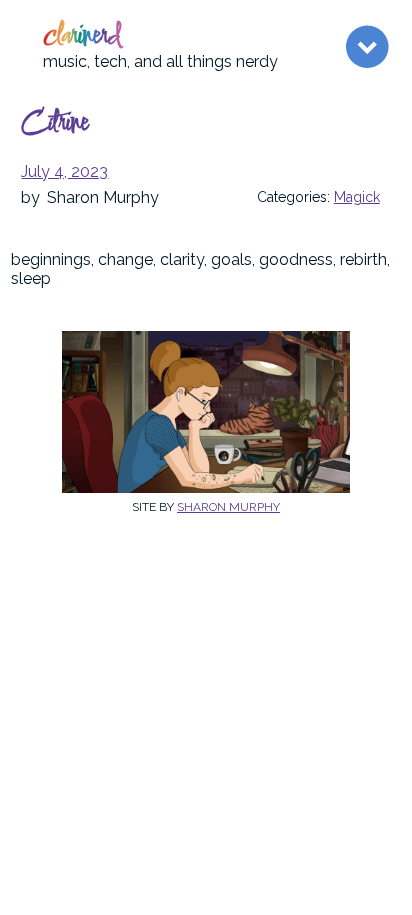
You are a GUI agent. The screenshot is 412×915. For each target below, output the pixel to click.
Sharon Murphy (228, 507)
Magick (357, 197)
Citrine (54, 124)
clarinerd (82, 37)
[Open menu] (367, 47)
